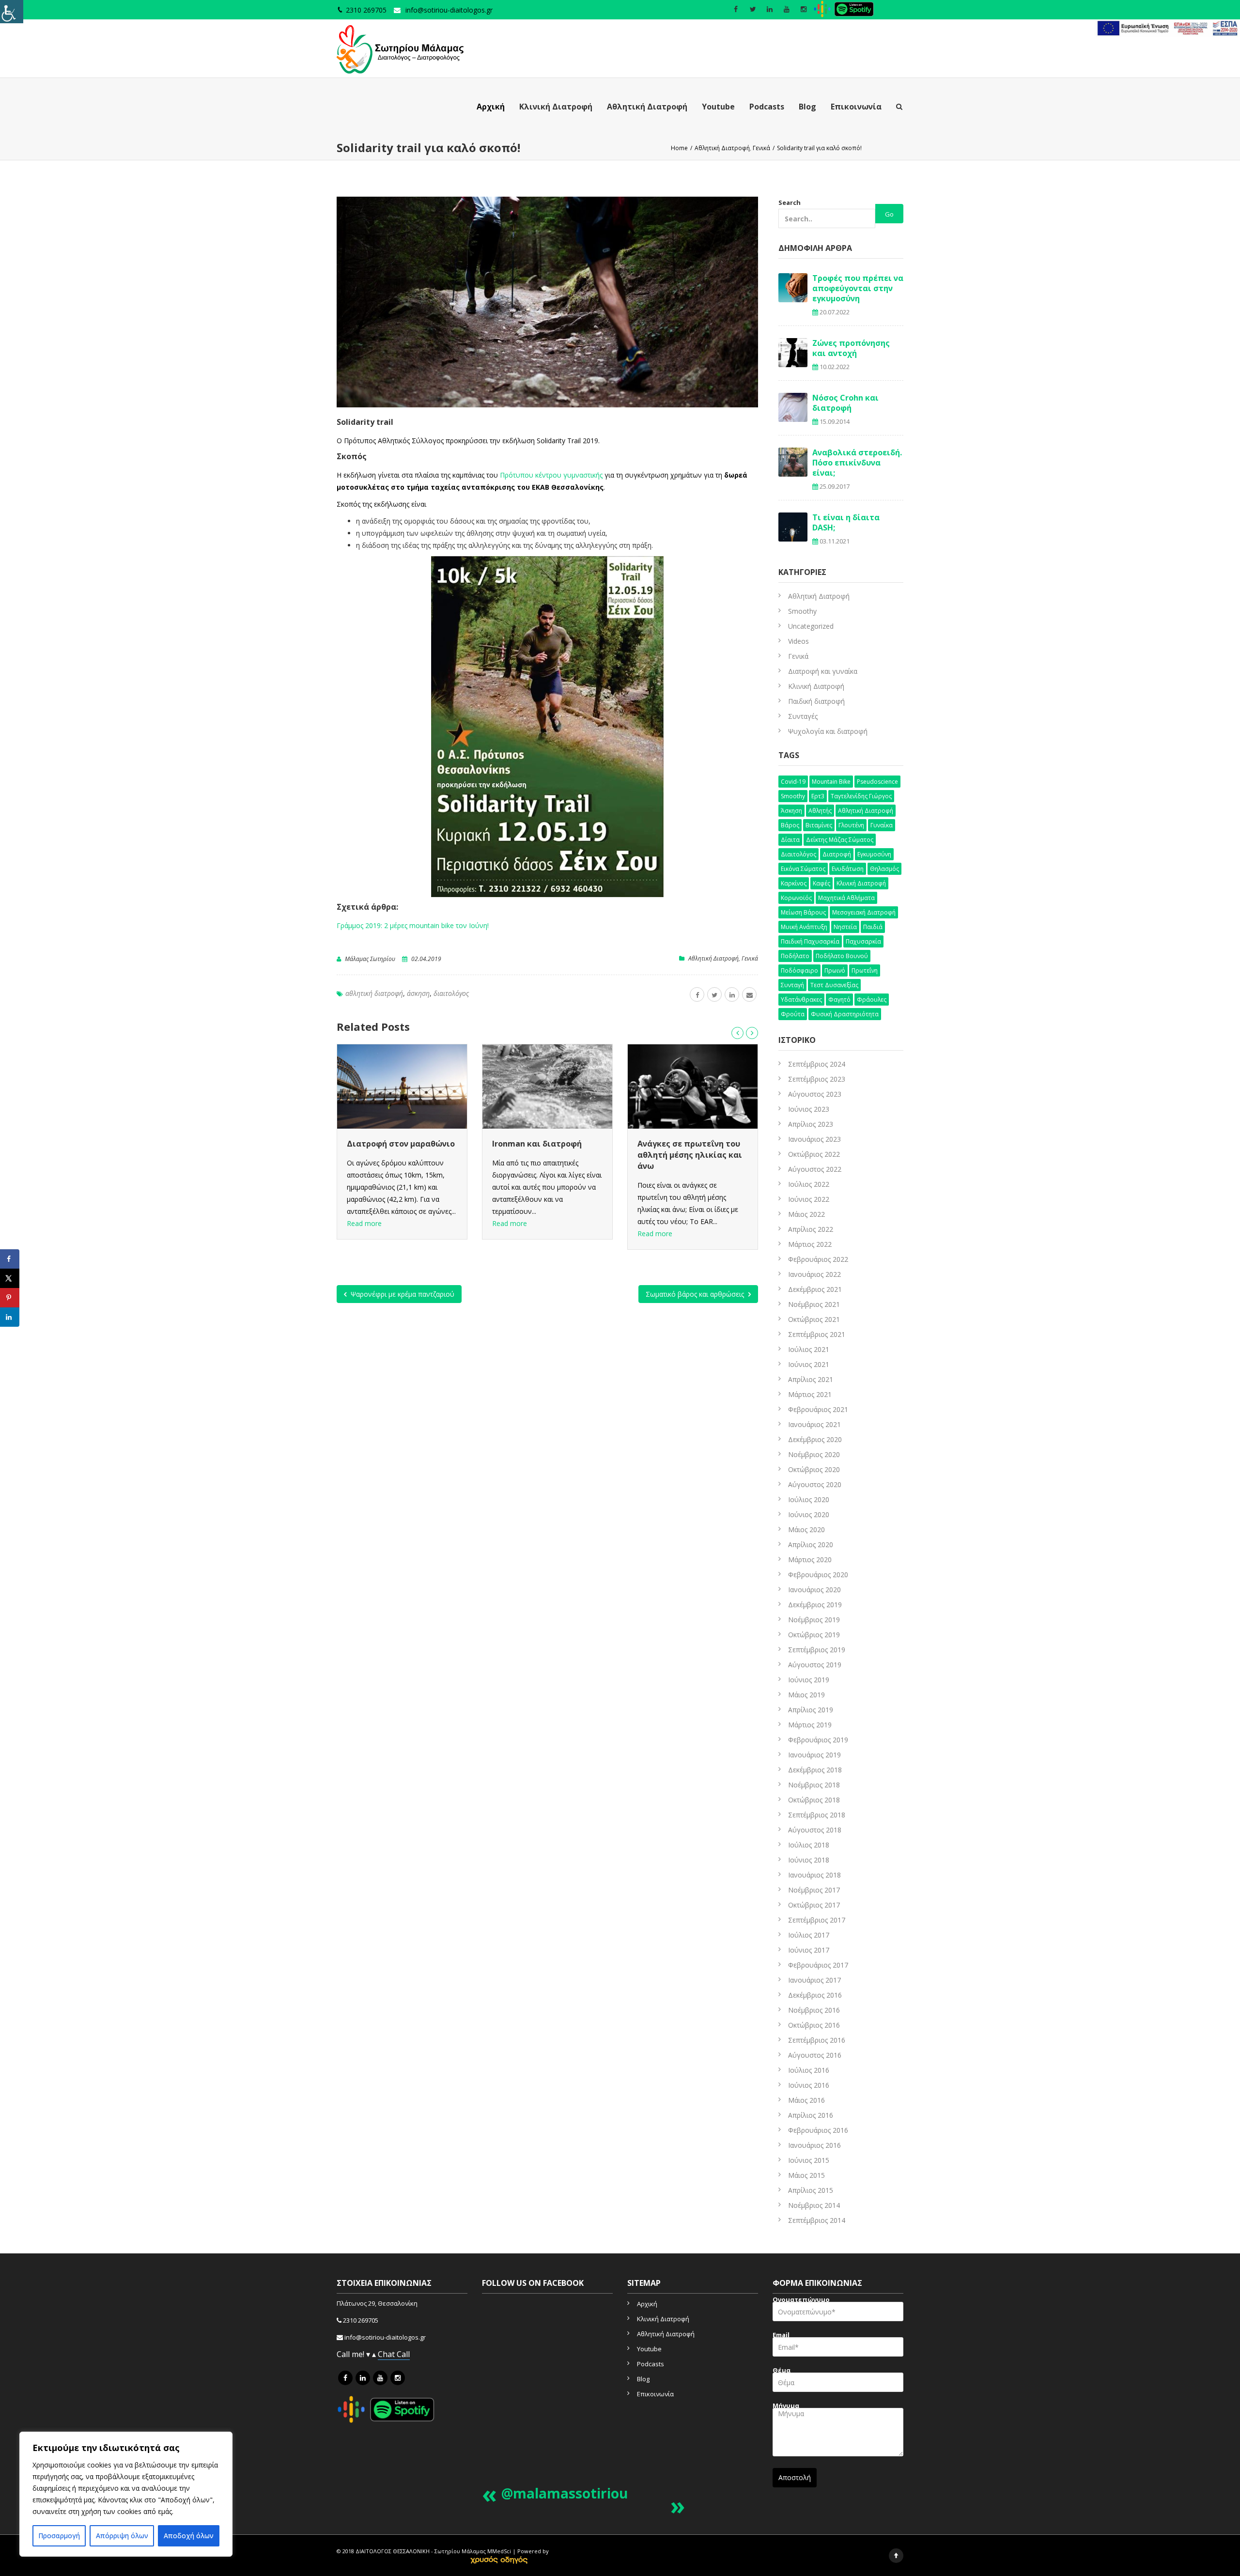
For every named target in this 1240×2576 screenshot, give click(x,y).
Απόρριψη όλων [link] (122, 2536)
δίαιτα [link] (790, 840)
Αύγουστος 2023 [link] (815, 1094)
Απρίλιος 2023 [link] (811, 1124)
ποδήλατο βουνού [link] (842, 956)
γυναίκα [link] (882, 825)
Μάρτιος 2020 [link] (810, 1560)
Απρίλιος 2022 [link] (811, 1229)
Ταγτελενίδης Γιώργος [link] (861, 796)
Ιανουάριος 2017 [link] (814, 1980)
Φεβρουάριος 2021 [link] (818, 1409)
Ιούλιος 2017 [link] (809, 1935)
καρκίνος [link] (794, 883)
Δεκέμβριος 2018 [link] (815, 1770)
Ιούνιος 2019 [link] (809, 1680)
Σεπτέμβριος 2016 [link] (817, 2040)
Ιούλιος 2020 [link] (809, 1499)
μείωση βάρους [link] (803, 912)
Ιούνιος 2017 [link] (809, 1950)
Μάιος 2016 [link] (806, 2100)
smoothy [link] (793, 796)
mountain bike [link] (831, 782)
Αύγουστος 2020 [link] (815, 1484)
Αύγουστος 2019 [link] (815, 1665)
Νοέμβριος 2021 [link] (814, 1304)
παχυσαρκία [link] (863, 941)
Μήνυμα (786, 2407)
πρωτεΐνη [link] (865, 970)
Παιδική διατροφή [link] (816, 701)
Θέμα (782, 2371)
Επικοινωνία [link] (856, 107)
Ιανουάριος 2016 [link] (814, 2145)
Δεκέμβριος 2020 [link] (815, 1439)
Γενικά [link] (750, 958)
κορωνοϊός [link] (796, 898)
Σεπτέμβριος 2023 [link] (817, 1079)
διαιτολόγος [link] (451, 993)
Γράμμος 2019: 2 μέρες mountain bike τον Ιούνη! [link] (413, 925)
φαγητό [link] (839, 1000)
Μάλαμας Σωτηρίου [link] (370, 959)
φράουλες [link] (872, 1000)
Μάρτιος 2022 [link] (810, 1244)
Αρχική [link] (491, 107)
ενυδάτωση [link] (848, 869)
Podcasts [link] (767, 107)
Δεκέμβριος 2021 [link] (815, 1289)
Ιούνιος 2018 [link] (809, 1860)
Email (781, 2336)
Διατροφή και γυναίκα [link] (823, 671)
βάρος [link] (790, 825)
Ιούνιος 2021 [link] (809, 1364)
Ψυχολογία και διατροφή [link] (828, 731)
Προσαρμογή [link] (59, 2536)
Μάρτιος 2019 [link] (810, 1725)
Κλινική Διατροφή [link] (556, 107)
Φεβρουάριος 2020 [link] (818, 1575)
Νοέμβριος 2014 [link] (814, 2205)
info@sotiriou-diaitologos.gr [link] (449, 10)
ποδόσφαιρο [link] (799, 970)
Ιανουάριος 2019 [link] (814, 1755)
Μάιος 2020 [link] (806, 1529)
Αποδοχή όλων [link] (189, 2536)
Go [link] (889, 214)
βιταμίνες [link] (819, 825)
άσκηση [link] (418, 993)
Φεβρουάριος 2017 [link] (818, 1965)
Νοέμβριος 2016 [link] (814, 2010)
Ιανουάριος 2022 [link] (814, 1274)
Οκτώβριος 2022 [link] (814, 1154)
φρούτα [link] (793, 1014)
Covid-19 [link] (793, 782)
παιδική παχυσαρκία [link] (810, 941)
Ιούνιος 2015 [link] (809, 2160)
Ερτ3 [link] (818, 796)
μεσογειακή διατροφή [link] (864, 912)
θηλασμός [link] (884, 869)
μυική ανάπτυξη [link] (804, 927)
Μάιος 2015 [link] (806, 2175)
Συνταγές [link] (803, 716)
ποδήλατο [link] (795, 956)
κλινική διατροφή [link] (861, 883)
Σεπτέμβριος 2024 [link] (817, 1064)
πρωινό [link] (835, 970)
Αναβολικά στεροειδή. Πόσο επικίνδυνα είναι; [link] (857, 463)
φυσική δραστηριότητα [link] (845, 1014)
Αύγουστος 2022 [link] (815, 1169)
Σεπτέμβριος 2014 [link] (817, 2220)
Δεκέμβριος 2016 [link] (815, 1995)
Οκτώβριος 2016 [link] (814, 2025)
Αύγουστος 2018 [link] (815, 1830)
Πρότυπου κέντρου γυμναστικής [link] (551, 475)
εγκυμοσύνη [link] (874, 854)
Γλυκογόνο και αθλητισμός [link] (691, 1144)
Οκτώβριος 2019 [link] (814, 1635)
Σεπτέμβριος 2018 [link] (817, 1815)
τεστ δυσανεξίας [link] (834, 985)
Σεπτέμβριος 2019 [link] (817, 1650)
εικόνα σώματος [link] (803, 869)
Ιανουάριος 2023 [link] (814, 1139)
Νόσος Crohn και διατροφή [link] (845, 403)
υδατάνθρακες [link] (801, 1000)
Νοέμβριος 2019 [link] (814, 1620)
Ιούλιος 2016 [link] (809, 2070)
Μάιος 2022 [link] (806, 1214)
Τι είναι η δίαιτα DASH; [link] (846, 522)
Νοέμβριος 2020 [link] (814, 1454)
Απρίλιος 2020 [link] (811, 1544)
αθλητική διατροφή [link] (374, 993)
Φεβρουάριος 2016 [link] (818, 2130)
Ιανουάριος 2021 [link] (814, 1424)
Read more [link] (364, 1223)
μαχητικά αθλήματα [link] (846, 898)
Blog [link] (807, 107)
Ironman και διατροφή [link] (392, 1144)
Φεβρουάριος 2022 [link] (818, 1259)
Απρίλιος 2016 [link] (811, 2115)
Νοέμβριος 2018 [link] (814, 1785)
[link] (12, 12)
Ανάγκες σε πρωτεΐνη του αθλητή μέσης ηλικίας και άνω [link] (544, 1155)
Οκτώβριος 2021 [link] (814, 1319)
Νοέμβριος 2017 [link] (814, 1890)
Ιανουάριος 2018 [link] (814, 1875)
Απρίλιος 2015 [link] (811, 2190)
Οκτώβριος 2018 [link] (814, 1800)
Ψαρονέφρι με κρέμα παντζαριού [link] (402, 1294)
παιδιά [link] (873, 927)
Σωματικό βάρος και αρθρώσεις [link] (696, 1294)
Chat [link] (387, 2354)
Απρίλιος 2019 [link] (811, 1710)
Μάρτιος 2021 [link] (810, 1394)
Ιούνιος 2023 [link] (809, 1109)
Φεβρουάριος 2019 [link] (818, 1740)
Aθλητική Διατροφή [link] (713, 958)
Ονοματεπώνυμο (801, 2301)
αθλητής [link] (820, 811)
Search (790, 202)
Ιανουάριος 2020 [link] (814, 1590)
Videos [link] (798, 641)
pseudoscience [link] (877, 782)
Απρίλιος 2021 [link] (811, 1379)
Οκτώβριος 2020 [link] (814, 1469)
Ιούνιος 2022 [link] (809, 1199)
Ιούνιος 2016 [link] (809, 2085)
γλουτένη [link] (851, 825)
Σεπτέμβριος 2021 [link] (817, 1334)
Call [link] (403, 2354)
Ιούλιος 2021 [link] (809, 1349)
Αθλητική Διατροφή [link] (647, 107)
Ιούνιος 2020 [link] (809, 1514)
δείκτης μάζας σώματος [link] (840, 840)
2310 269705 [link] (361, 2320)
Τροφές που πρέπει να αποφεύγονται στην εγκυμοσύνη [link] (858, 288)
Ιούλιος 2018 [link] (809, 1845)
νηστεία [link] (845, 927)
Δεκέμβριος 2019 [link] (815, 1605)
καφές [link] (821, 883)
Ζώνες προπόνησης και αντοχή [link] (851, 348)
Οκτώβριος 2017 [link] (814, 1905)
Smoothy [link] (802, 611)
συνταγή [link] (792, 985)
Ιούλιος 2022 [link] (809, 1184)
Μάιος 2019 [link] (806, 1695)
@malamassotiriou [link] (565, 2493)
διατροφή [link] (837, 854)
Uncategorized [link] (811, 626)
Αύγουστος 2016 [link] (815, 2055)
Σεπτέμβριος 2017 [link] (817, 1920)
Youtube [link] (718, 107)
